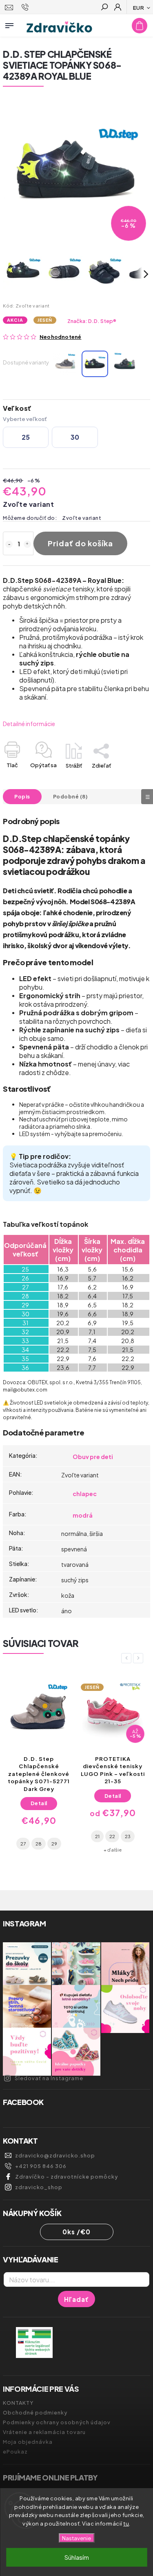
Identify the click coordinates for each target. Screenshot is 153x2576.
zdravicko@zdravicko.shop (55, 2155)
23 (128, 1836)
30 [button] (75, 437)
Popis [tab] (22, 796)
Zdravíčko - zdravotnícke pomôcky (67, 2177)
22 (112, 1836)
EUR (139, 8)
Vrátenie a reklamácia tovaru (44, 2432)
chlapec (85, 1494)
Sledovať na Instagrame (49, 2078)
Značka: (92, 321)
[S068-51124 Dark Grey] (125, 364)
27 (23, 1843)
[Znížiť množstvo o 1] (9, 544)
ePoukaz (15, 2452)
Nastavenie (76, 2538)
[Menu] (9, 24)
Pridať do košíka (80, 543)
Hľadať (76, 2299)
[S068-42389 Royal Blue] (95, 364)
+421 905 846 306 (41, 2166)
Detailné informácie (29, 724)
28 (39, 1843)
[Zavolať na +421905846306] (26, 7)
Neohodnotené (60, 337)
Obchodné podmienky (35, 2412)
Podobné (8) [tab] (71, 796)
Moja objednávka (28, 2442)
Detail (39, 1803)
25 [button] (26, 437)
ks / (76, 2232)
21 (97, 1836)
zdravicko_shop (39, 2187)
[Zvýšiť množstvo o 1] (27, 544)
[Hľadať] (104, 8)
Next (140, 1658)
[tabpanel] (39, 1766)
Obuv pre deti (93, 1457)
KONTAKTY (18, 2403)
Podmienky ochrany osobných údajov (57, 2422)
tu (126, 2524)
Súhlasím (77, 2557)
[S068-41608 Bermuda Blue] (65, 364)
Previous (128, 1658)
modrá (83, 1515)
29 (54, 1843)
